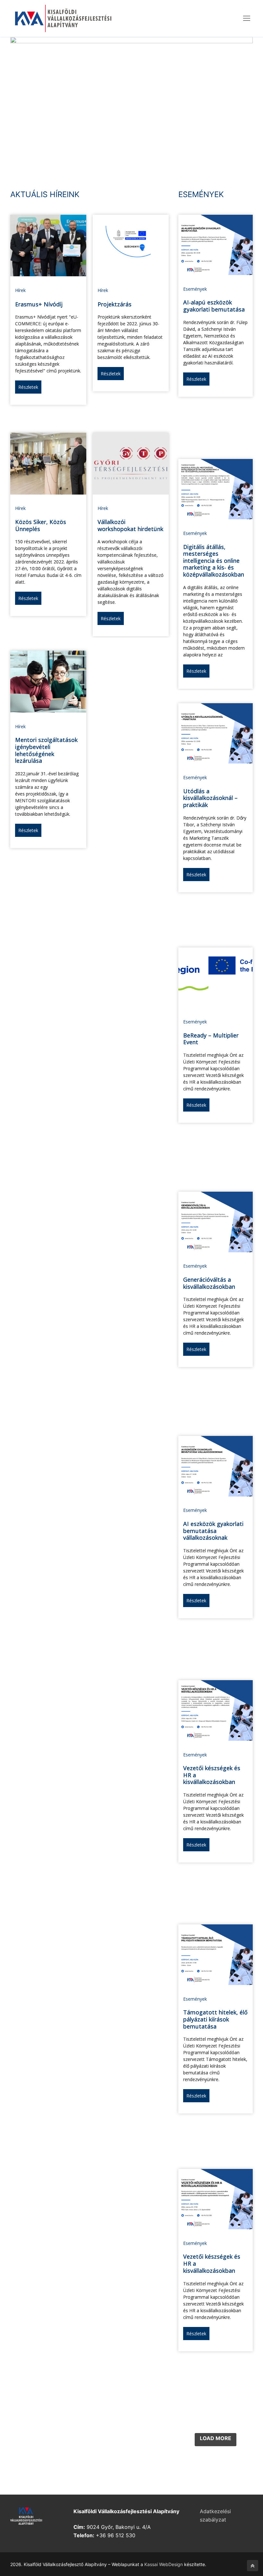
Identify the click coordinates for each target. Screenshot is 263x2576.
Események (195, 289)
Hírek (20, 290)
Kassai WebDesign (164, 2564)
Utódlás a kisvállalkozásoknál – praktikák (210, 798)
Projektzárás (115, 304)
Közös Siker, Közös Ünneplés (41, 525)
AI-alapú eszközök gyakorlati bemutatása (214, 306)
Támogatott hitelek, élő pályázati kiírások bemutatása (215, 2019)
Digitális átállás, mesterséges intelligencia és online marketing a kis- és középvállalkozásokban (214, 561)
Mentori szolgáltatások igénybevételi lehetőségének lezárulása (46, 750)
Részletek (28, 387)
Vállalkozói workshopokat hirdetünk (130, 525)
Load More (216, 2438)
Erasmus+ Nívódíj (39, 304)
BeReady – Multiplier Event (211, 1039)
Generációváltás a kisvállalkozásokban (209, 1283)
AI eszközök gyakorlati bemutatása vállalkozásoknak (213, 1531)
